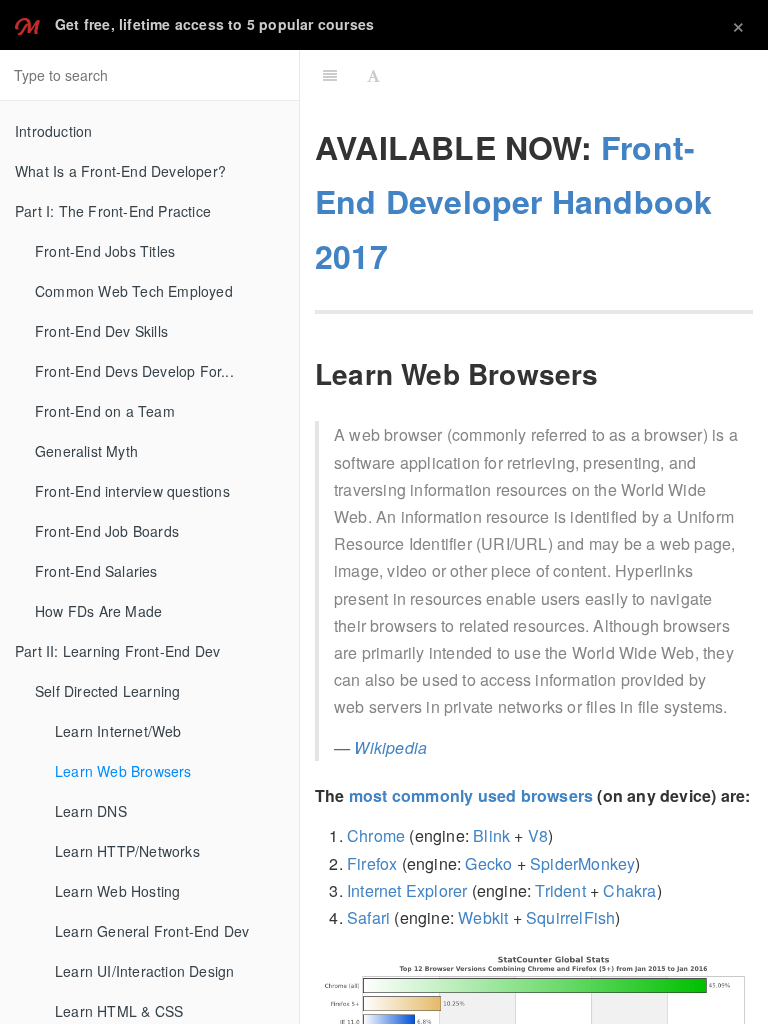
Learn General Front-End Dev (152, 931)
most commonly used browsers (471, 795)
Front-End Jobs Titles (105, 251)
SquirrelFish (570, 917)
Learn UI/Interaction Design (144, 971)
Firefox (372, 863)
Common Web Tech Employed (134, 291)
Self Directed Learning (107, 691)
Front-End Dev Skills (101, 331)
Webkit (483, 917)
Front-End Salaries (96, 571)
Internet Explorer (407, 890)
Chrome (376, 835)
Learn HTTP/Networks (127, 851)
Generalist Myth (86, 451)
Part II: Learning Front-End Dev (117, 651)
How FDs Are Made (98, 611)
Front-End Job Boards (107, 531)
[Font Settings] (373, 75)
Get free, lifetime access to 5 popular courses (214, 24)
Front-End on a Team (105, 411)
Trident (560, 890)
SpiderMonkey (582, 863)
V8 (538, 835)
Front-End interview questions (132, 491)
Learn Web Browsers (123, 771)
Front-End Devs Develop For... (134, 371)
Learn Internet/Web (118, 731)
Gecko (488, 863)
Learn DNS (91, 811)
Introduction (53, 131)
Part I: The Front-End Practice (113, 211)
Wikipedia (390, 747)
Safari (368, 917)
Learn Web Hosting (117, 891)
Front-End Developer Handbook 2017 (513, 201)
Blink (491, 835)
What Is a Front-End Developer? (120, 171)
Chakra (629, 890)
